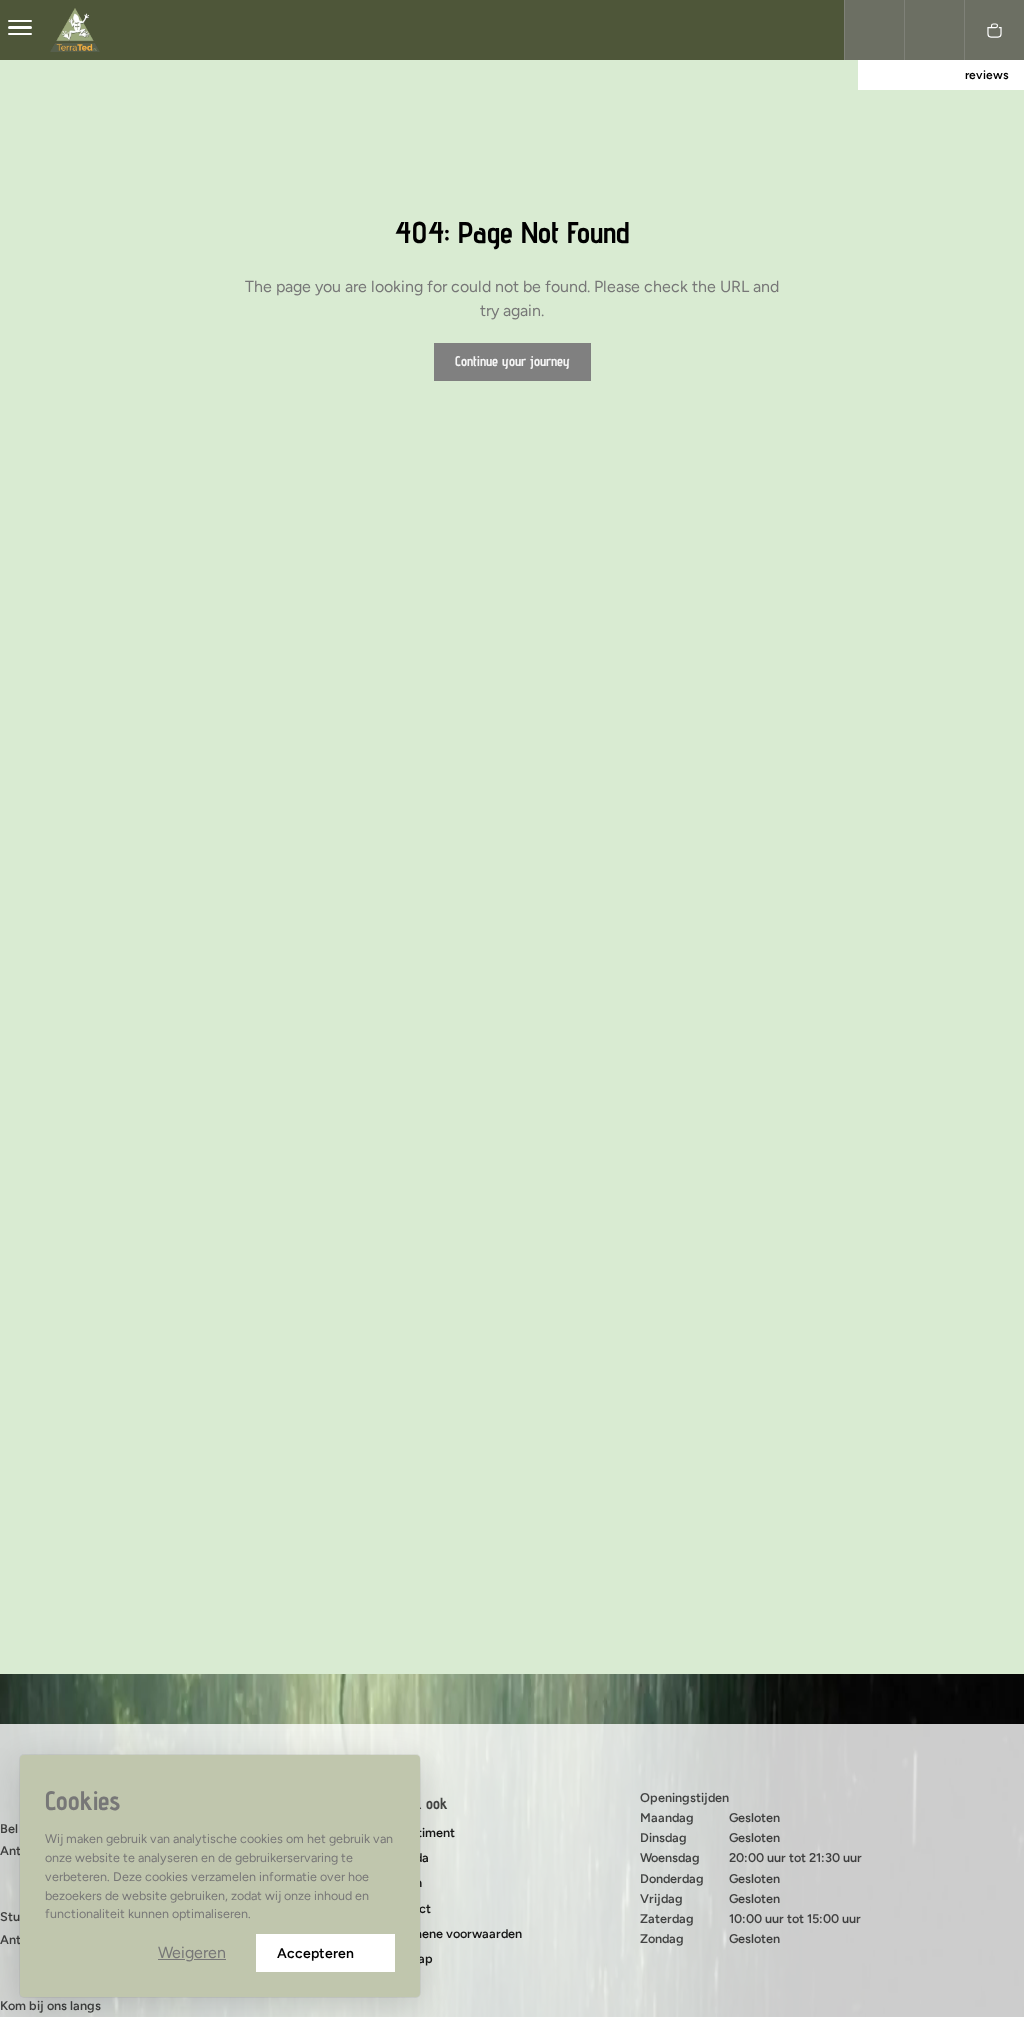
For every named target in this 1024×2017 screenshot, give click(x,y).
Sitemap (408, 1958)
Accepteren (315, 1953)
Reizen (403, 1882)
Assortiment (419, 1832)
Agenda (406, 1857)
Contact (407, 1908)
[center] (20, 30)
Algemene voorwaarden (453, 1933)
